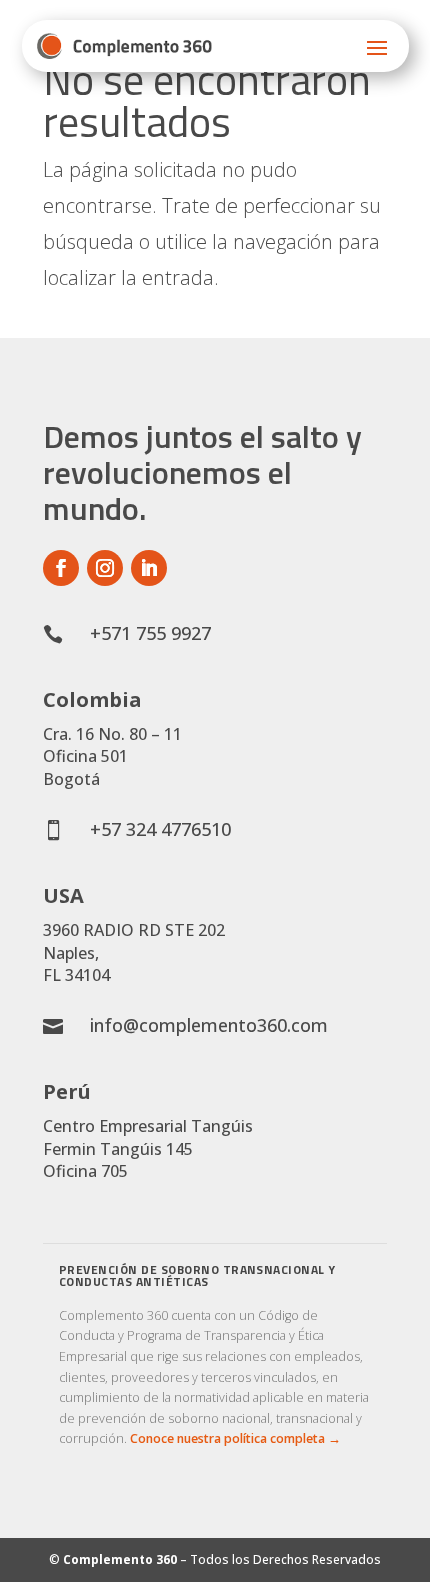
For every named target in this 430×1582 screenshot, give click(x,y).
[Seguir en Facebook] (61, 568)
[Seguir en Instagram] (105, 568)
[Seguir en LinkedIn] (149, 568)
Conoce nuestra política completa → (235, 1438)
